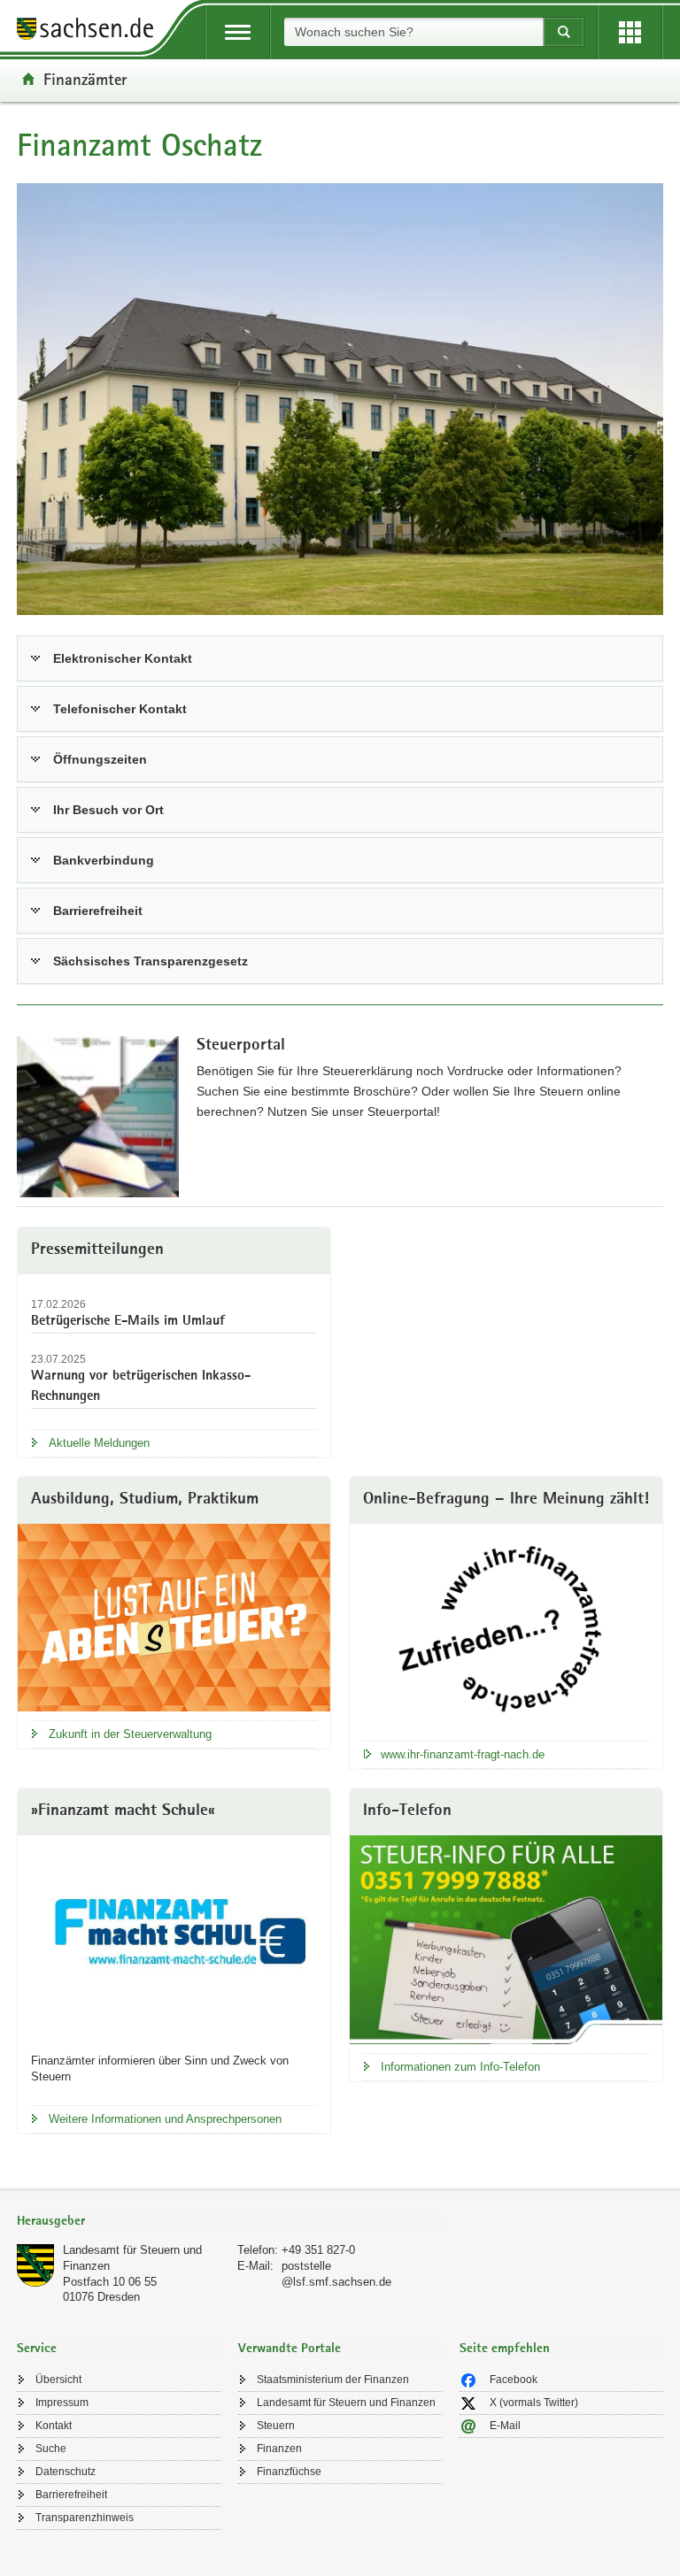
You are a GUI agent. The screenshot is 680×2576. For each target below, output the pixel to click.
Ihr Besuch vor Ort (108, 810)
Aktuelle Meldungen (99, 1443)
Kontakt (54, 2426)
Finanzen (279, 2449)
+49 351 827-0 (318, 2250)
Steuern (276, 2426)
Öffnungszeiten (100, 759)
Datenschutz (66, 2472)
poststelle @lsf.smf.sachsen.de (336, 2274)
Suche (51, 2449)
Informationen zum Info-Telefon (460, 2067)
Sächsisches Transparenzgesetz (151, 961)
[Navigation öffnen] (238, 32)
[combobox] (413, 32)
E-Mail (505, 2426)
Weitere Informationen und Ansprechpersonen (165, 2119)
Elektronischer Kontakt (123, 658)
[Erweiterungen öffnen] (630, 32)
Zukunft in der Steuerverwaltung (130, 1734)
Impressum (62, 2403)
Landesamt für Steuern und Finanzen (346, 2403)
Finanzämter (85, 79)
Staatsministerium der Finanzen (333, 2380)
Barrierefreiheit (98, 911)
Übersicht (58, 2380)
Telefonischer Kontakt (120, 709)
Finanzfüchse (289, 2472)
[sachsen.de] (91, 31)
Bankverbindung (104, 860)
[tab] (229, 2222)
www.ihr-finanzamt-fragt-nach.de (463, 1754)
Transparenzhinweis (85, 2518)
